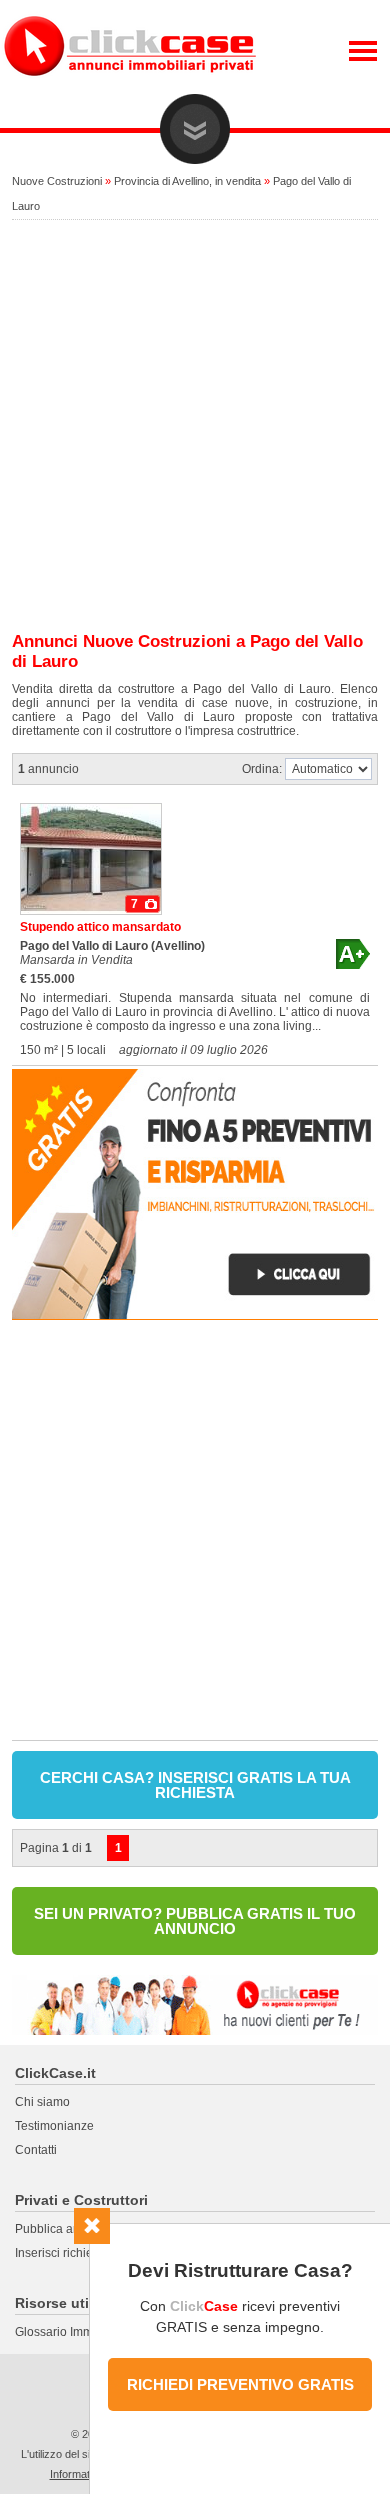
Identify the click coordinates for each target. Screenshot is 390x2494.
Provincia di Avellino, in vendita (187, 181)
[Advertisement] (195, 427)
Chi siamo (42, 2102)
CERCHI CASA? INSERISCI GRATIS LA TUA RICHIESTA (195, 1785)
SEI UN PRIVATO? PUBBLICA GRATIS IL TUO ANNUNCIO (195, 1921)
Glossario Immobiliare (74, 2332)
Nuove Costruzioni (57, 181)
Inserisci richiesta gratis (78, 2253)
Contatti (36, 2150)
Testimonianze (54, 2126)
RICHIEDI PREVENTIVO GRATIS (240, 2384)
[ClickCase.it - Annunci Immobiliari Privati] (130, 90)
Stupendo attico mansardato (100, 927)
